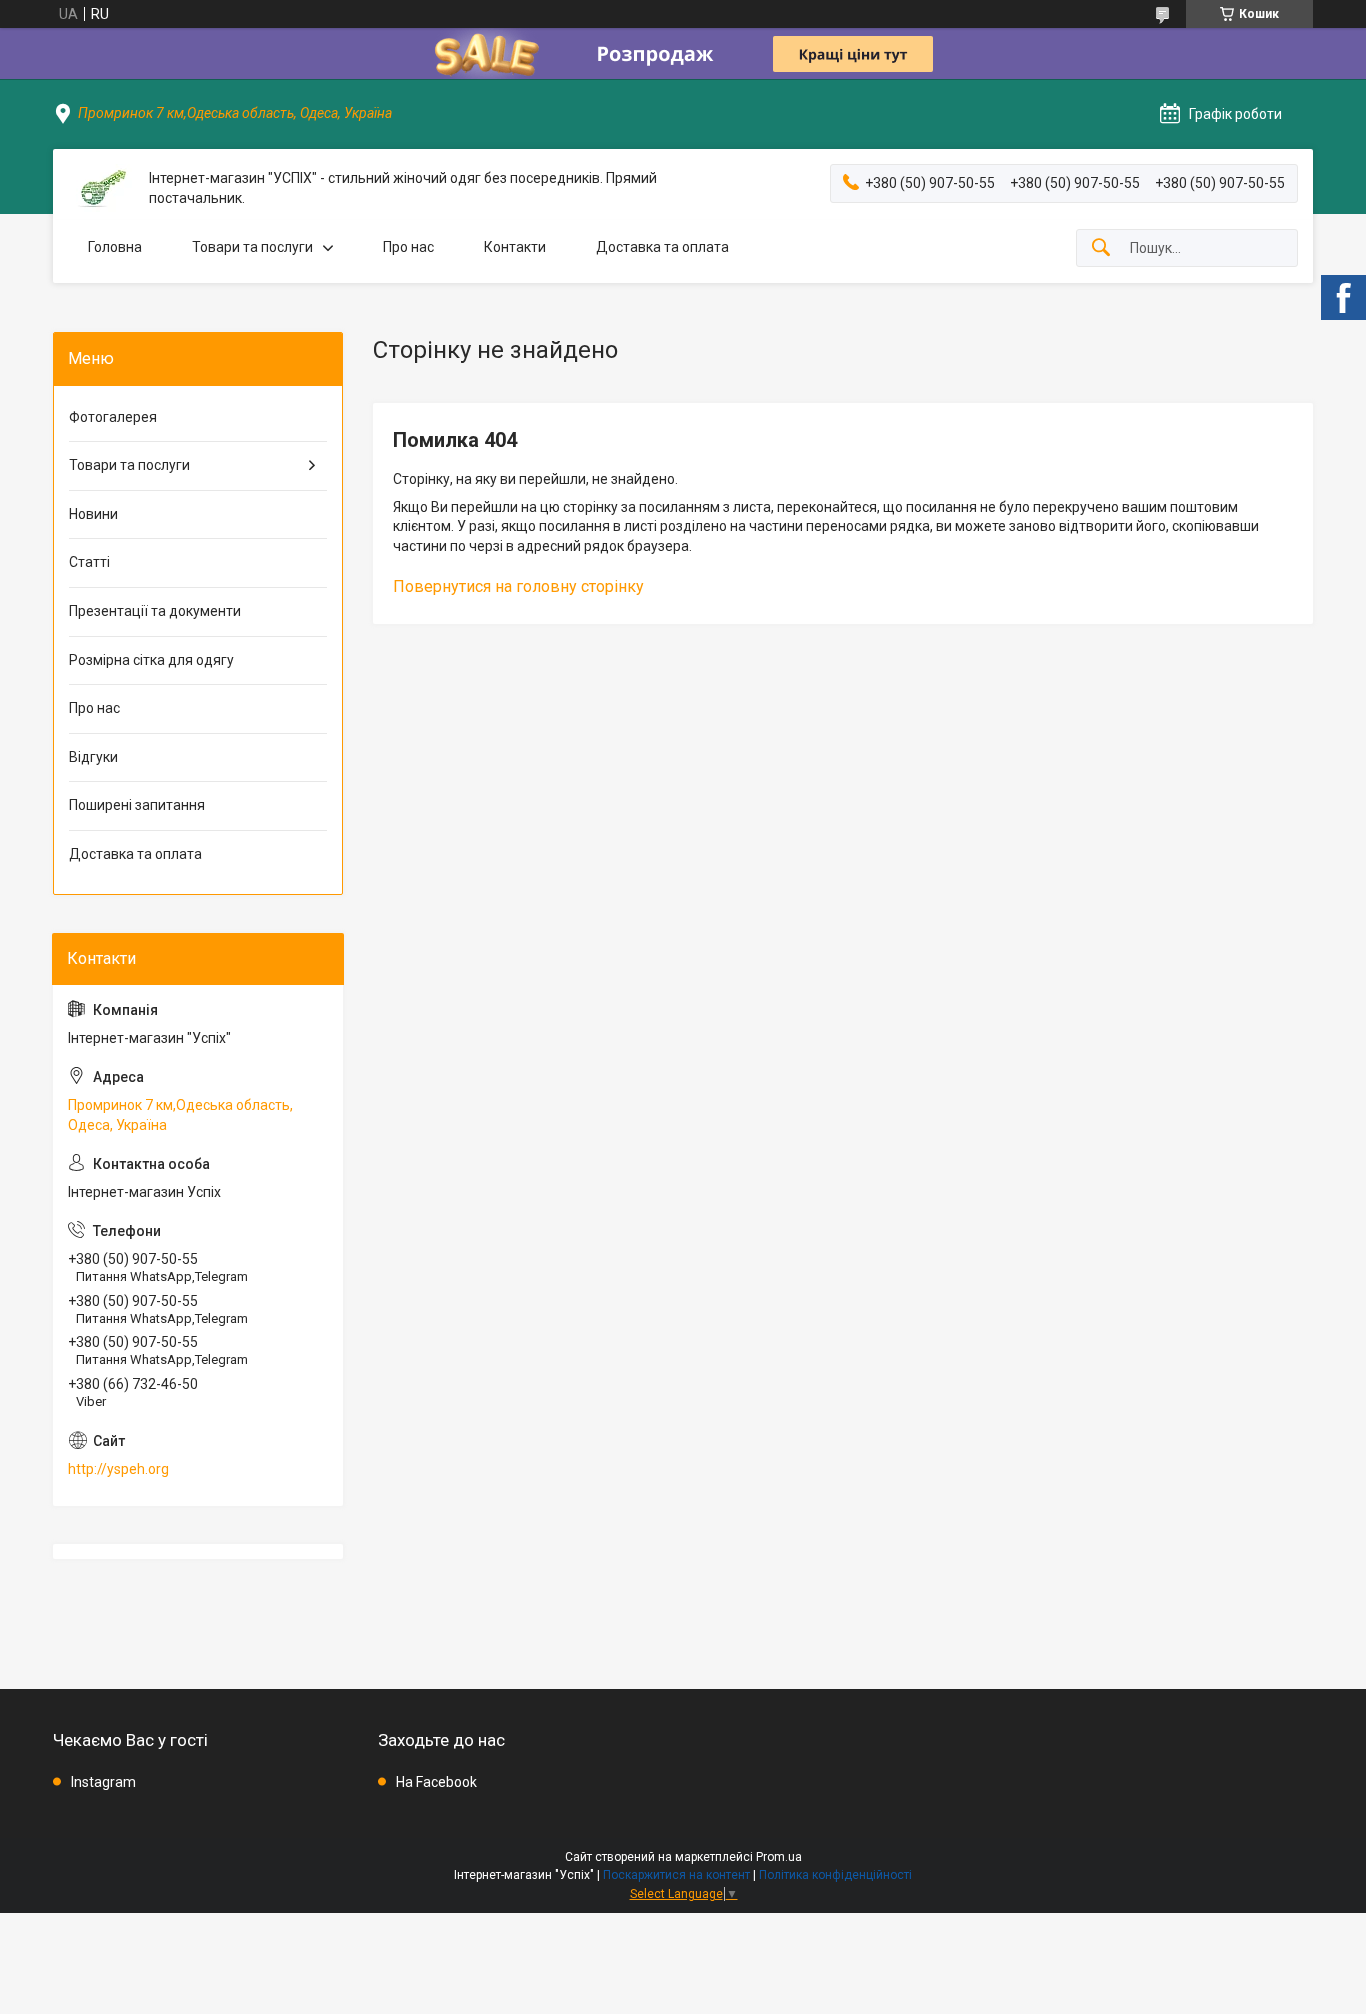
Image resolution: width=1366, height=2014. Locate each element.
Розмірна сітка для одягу (151, 660)
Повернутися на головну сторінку (518, 586)
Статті (89, 562)
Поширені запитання (137, 805)
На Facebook (436, 1782)
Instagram (103, 1782)
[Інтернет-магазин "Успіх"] (101, 188)
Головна (115, 247)
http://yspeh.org (118, 1469)
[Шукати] (1101, 248)
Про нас (408, 247)
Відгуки (93, 757)
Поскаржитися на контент (676, 1875)
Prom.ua (779, 1857)
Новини (93, 514)
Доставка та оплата (662, 247)
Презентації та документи (155, 611)
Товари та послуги (252, 247)
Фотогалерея (113, 417)
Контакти (515, 247)
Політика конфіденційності (835, 1875)
